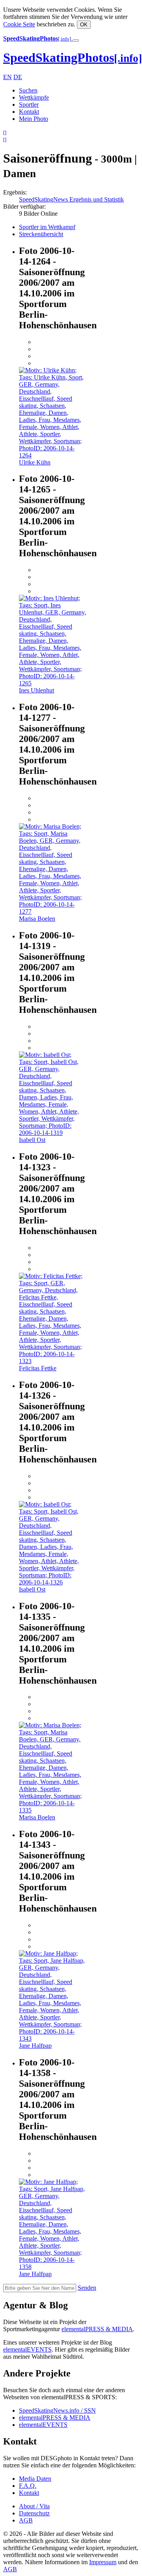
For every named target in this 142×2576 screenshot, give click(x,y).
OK (84, 25)
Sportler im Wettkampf (47, 227)
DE (18, 77)
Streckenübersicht (41, 234)
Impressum (103, 2562)
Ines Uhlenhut (36, 690)
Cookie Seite (19, 24)
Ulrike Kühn (35, 462)
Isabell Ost (32, 1140)
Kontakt (29, 112)
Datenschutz (34, 2513)
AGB (26, 2520)
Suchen (28, 90)
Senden (87, 2288)
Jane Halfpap (35, 2046)
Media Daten (35, 2479)
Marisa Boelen (37, 919)
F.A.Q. (28, 2486)
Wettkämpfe (34, 97)
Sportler (29, 105)
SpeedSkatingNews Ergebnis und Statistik (71, 199)
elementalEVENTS (27, 2349)
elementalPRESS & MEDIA (97, 2329)
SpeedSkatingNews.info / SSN (57, 2410)
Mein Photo (34, 119)
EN (7, 77)
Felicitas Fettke (38, 1368)
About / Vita (34, 2506)
